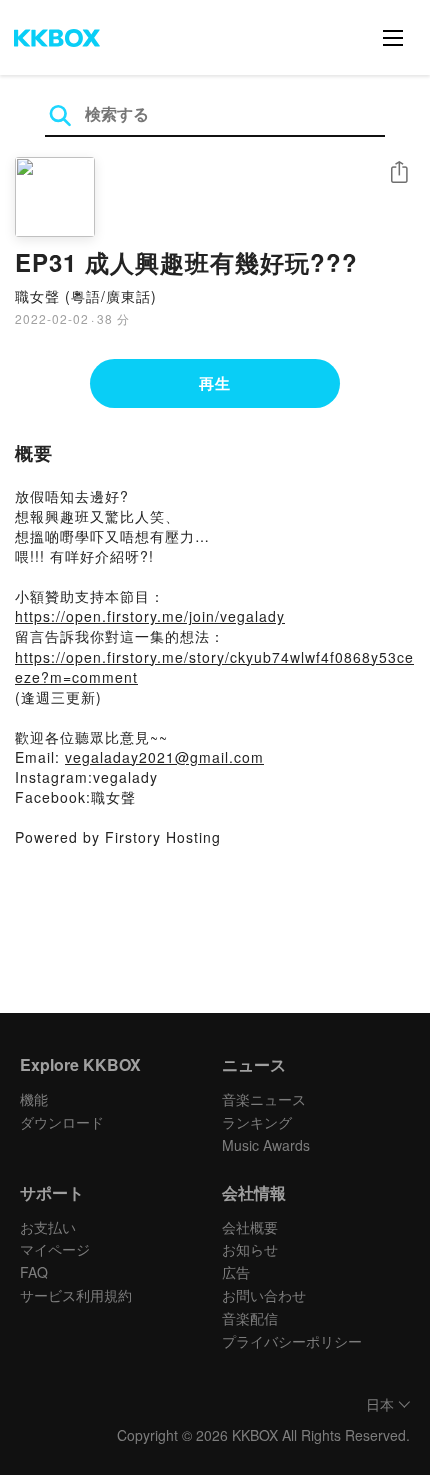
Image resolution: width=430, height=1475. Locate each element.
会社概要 (250, 1227)
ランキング (257, 1122)
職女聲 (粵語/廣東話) (86, 296)
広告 (236, 1272)
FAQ (34, 1272)
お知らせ (250, 1249)
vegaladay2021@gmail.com (164, 757)
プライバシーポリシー (292, 1341)
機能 (34, 1099)
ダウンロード (62, 1122)
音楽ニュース (264, 1099)
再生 (215, 383)
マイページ (55, 1249)
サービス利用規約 (76, 1295)
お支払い (48, 1227)
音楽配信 (250, 1318)
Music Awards (266, 1145)
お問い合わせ (264, 1295)
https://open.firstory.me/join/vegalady (150, 616)
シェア (399, 172)
